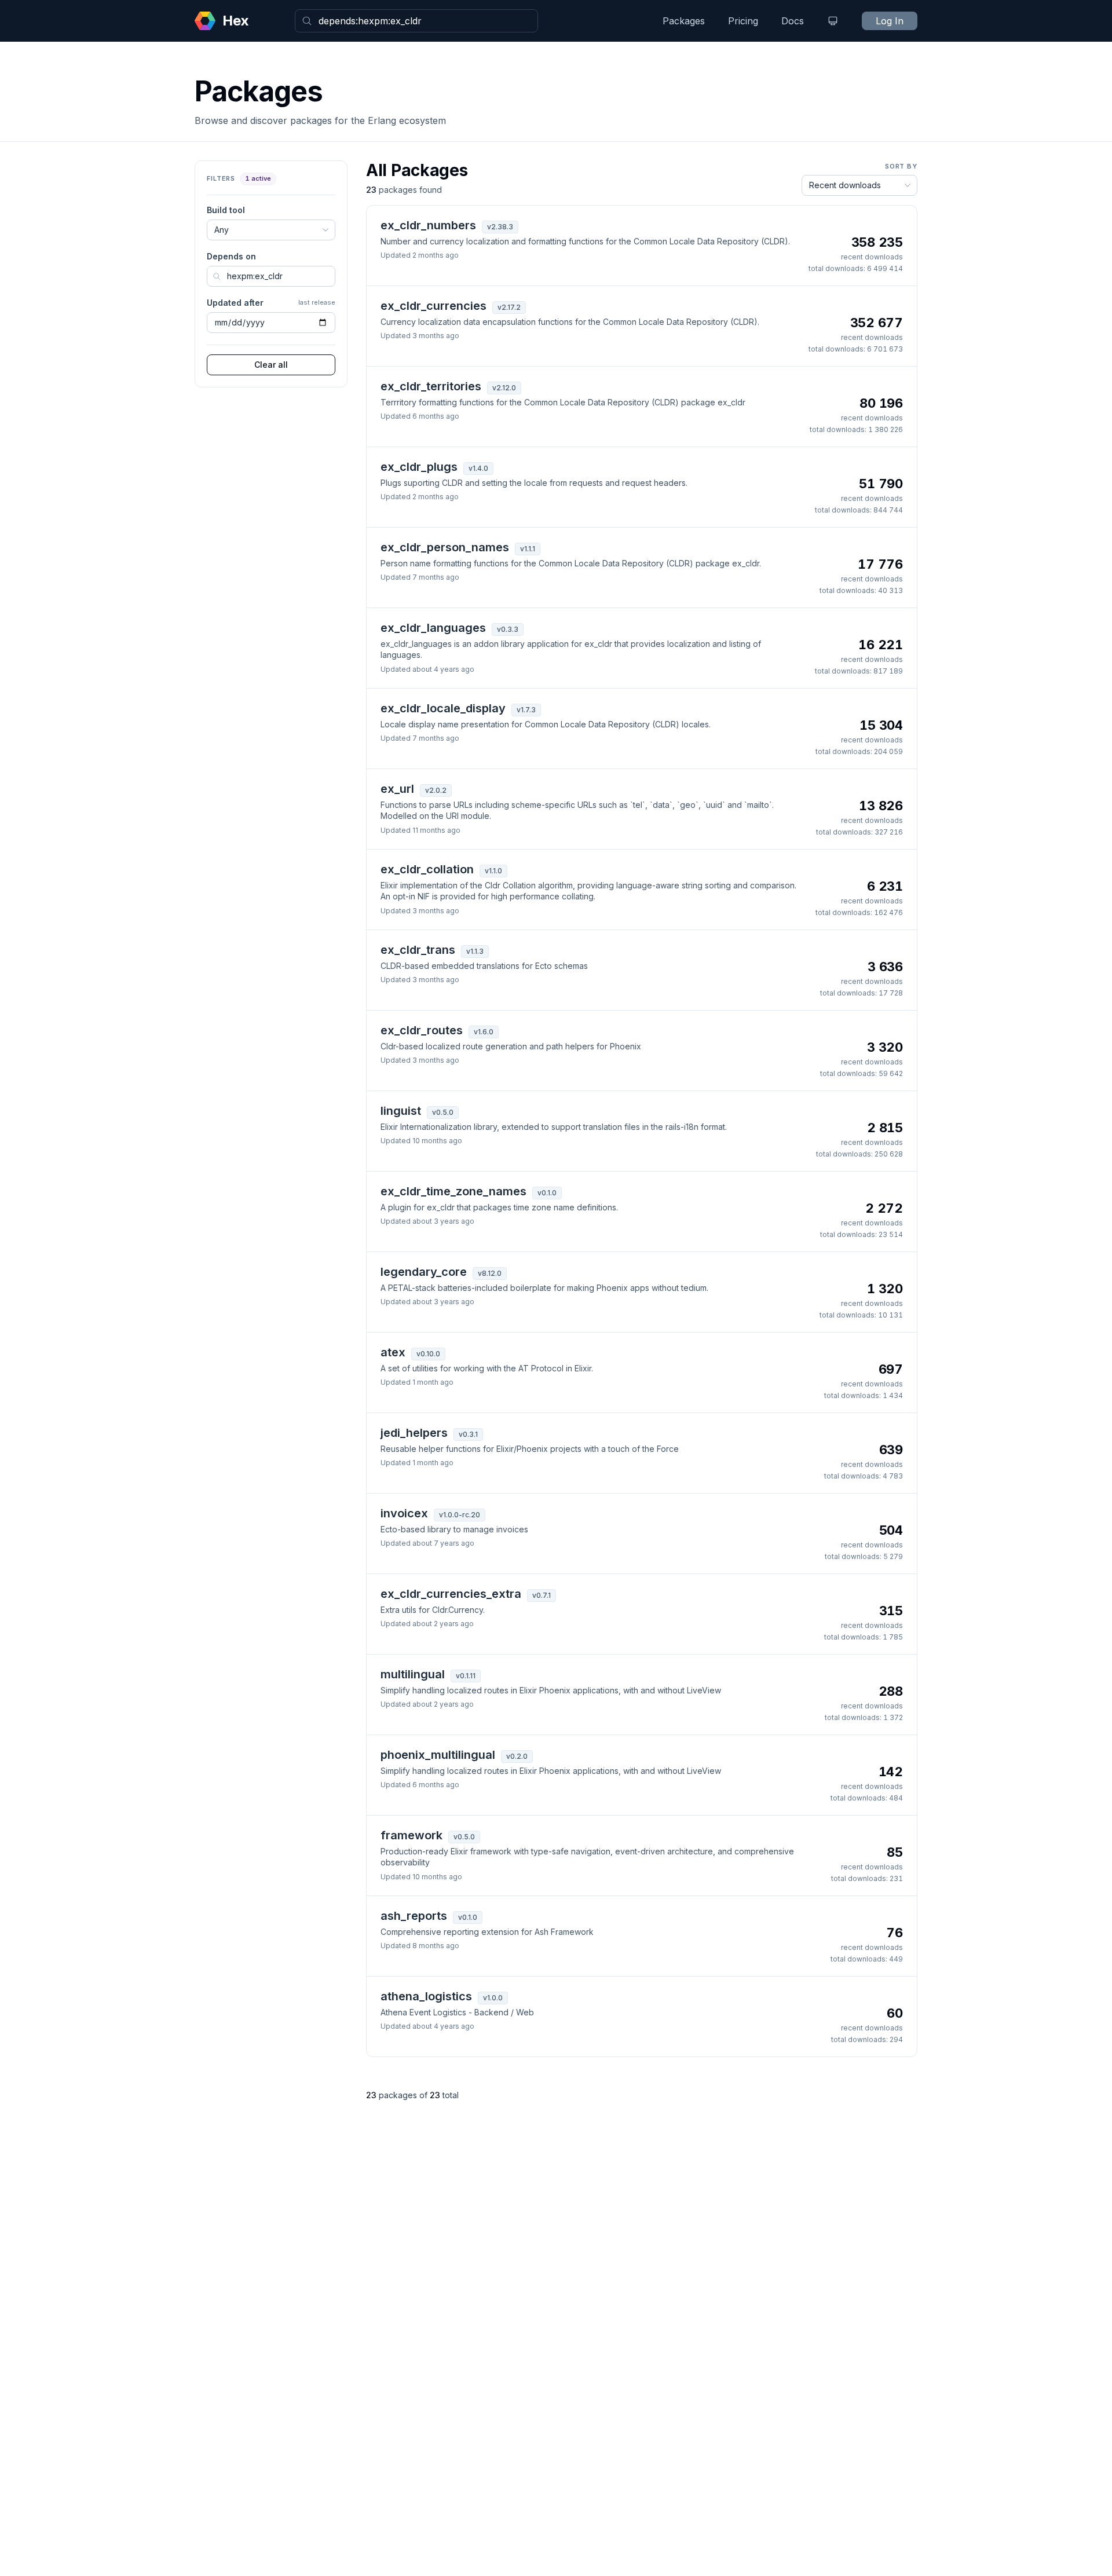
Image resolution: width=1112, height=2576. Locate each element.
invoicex (404, 1513)
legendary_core (424, 1272)
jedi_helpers (414, 1433)
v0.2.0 (517, 1756)
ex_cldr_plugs (419, 467)
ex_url (397, 789)
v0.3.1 (468, 1434)
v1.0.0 (493, 1998)
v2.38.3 (500, 227)
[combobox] (416, 21)
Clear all (271, 365)
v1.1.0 (493, 871)
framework (411, 1835)
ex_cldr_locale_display (443, 708)
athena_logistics (426, 1996)
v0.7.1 (542, 1595)
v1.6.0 (484, 1032)
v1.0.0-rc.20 (460, 1515)
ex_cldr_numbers (428, 225)
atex (393, 1352)
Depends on (231, 256)
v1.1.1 (528, 549)
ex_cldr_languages (433, 628)
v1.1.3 (475, 951)
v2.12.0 (504, 388)
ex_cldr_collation (427, 869)
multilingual (413, 1674)
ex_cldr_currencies (434, 306)
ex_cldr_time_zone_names (453, 1191)
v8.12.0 (490, 1273)
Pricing (743, 21)
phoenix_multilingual (438, 1755)
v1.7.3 (526, 710)
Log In (890, 21)
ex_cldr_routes (422, 1030)
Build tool (226, 210)
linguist (401, 1111)
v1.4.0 (478, 468)
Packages (684, 21)
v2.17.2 (509, 307)
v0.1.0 (547, 1193)
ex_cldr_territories (431, 386)
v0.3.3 (508, 629)
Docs (793, 21)
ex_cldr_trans (418, 950)
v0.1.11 (466, 1676)
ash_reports (414, 1916)
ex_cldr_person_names (445, 547)
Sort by (901, 166)
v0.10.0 (428, 1354)
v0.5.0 (443, 1112)
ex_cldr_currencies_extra (451, 1594)
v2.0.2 (436, 790)
